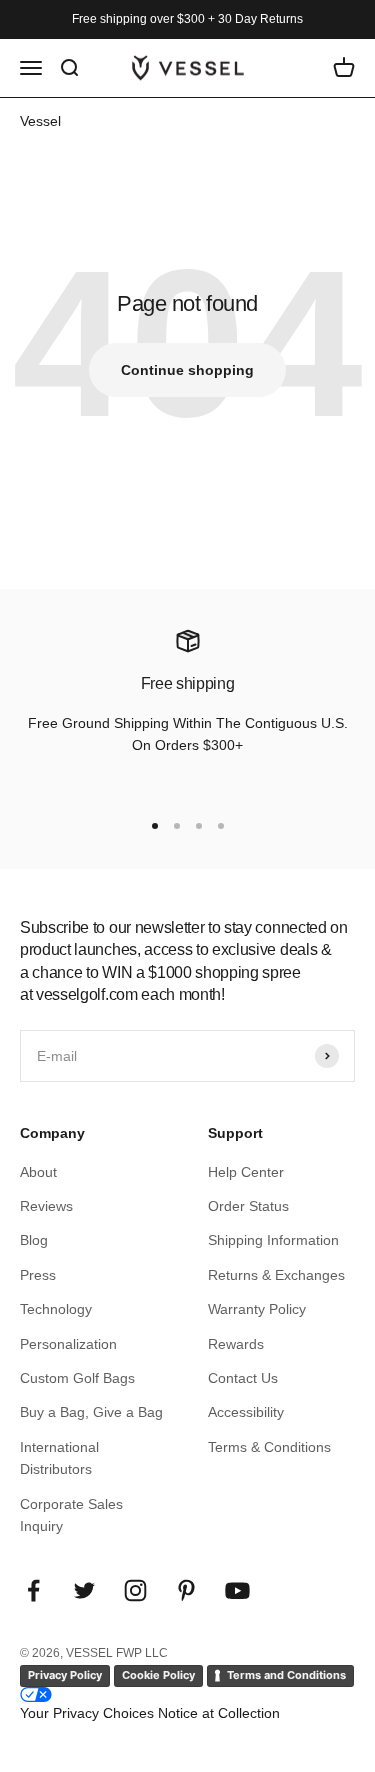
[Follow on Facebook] (33, 1590)
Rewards (236, 1344)
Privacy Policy (65, 1675)
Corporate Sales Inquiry (71, 1515)
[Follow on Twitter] (84, 1590)
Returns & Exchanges (276, 1275)
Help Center (246, 1172)
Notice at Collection (219, 1713)
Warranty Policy (257, 1309)
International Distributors (59, 1458)
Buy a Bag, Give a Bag (91, 1412)
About (38, 1172)
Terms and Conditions (286, 1675)
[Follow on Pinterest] (186, 1590)
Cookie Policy (158, 1675)
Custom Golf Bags (77, 1378)
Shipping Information (273, 1240)
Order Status (248, 1206)
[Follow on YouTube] (237, 1590)
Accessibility (246, 1412)
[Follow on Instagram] (135, 1590)
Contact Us (243, 1378)
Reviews (46, 1206)
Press (38, 1275)
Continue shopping (187, 370)
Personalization (68, 1344)
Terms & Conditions (269, 1447)
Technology (56, 1309)
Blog (34, 1240)
